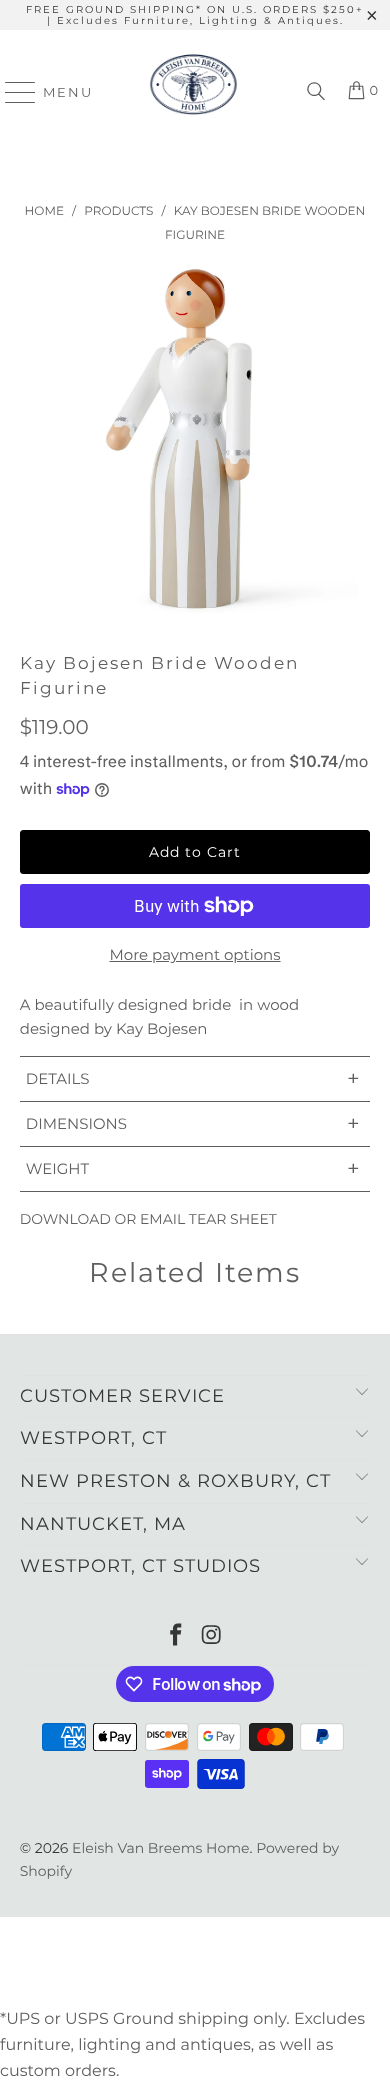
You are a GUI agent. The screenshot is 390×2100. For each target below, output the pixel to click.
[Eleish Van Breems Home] (193, 92)
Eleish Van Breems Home (160, 1848)
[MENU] (11, 92)
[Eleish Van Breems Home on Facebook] (176, 1636)
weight (193, 1168)
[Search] (316, 92)
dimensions (193, 1123)
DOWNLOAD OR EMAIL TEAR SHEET (148, 1219)
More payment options (194, 954)
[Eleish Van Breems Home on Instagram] (212, 1636)
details (193, 1078)
